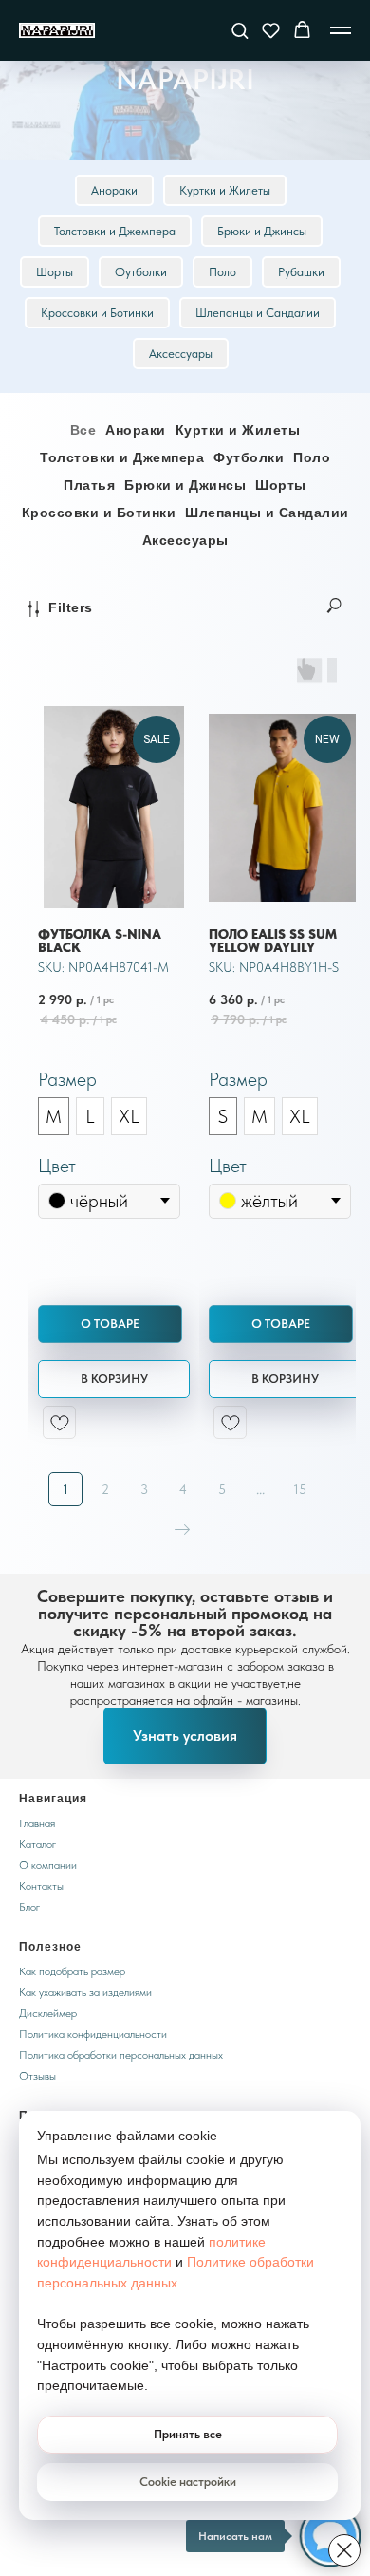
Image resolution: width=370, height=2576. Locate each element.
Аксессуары (181, 709)
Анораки (114, 545)
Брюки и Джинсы (262, 586)
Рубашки (301, 627)
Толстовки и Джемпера (115, 586)
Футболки (141, 627)
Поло (222, 627)
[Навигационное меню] (341, 30)
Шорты (55, 627)
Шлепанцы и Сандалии (258, 668)
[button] (240, 30)
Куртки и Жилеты (225, 545)
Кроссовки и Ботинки (97, 668)
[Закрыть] (344, 2550)
